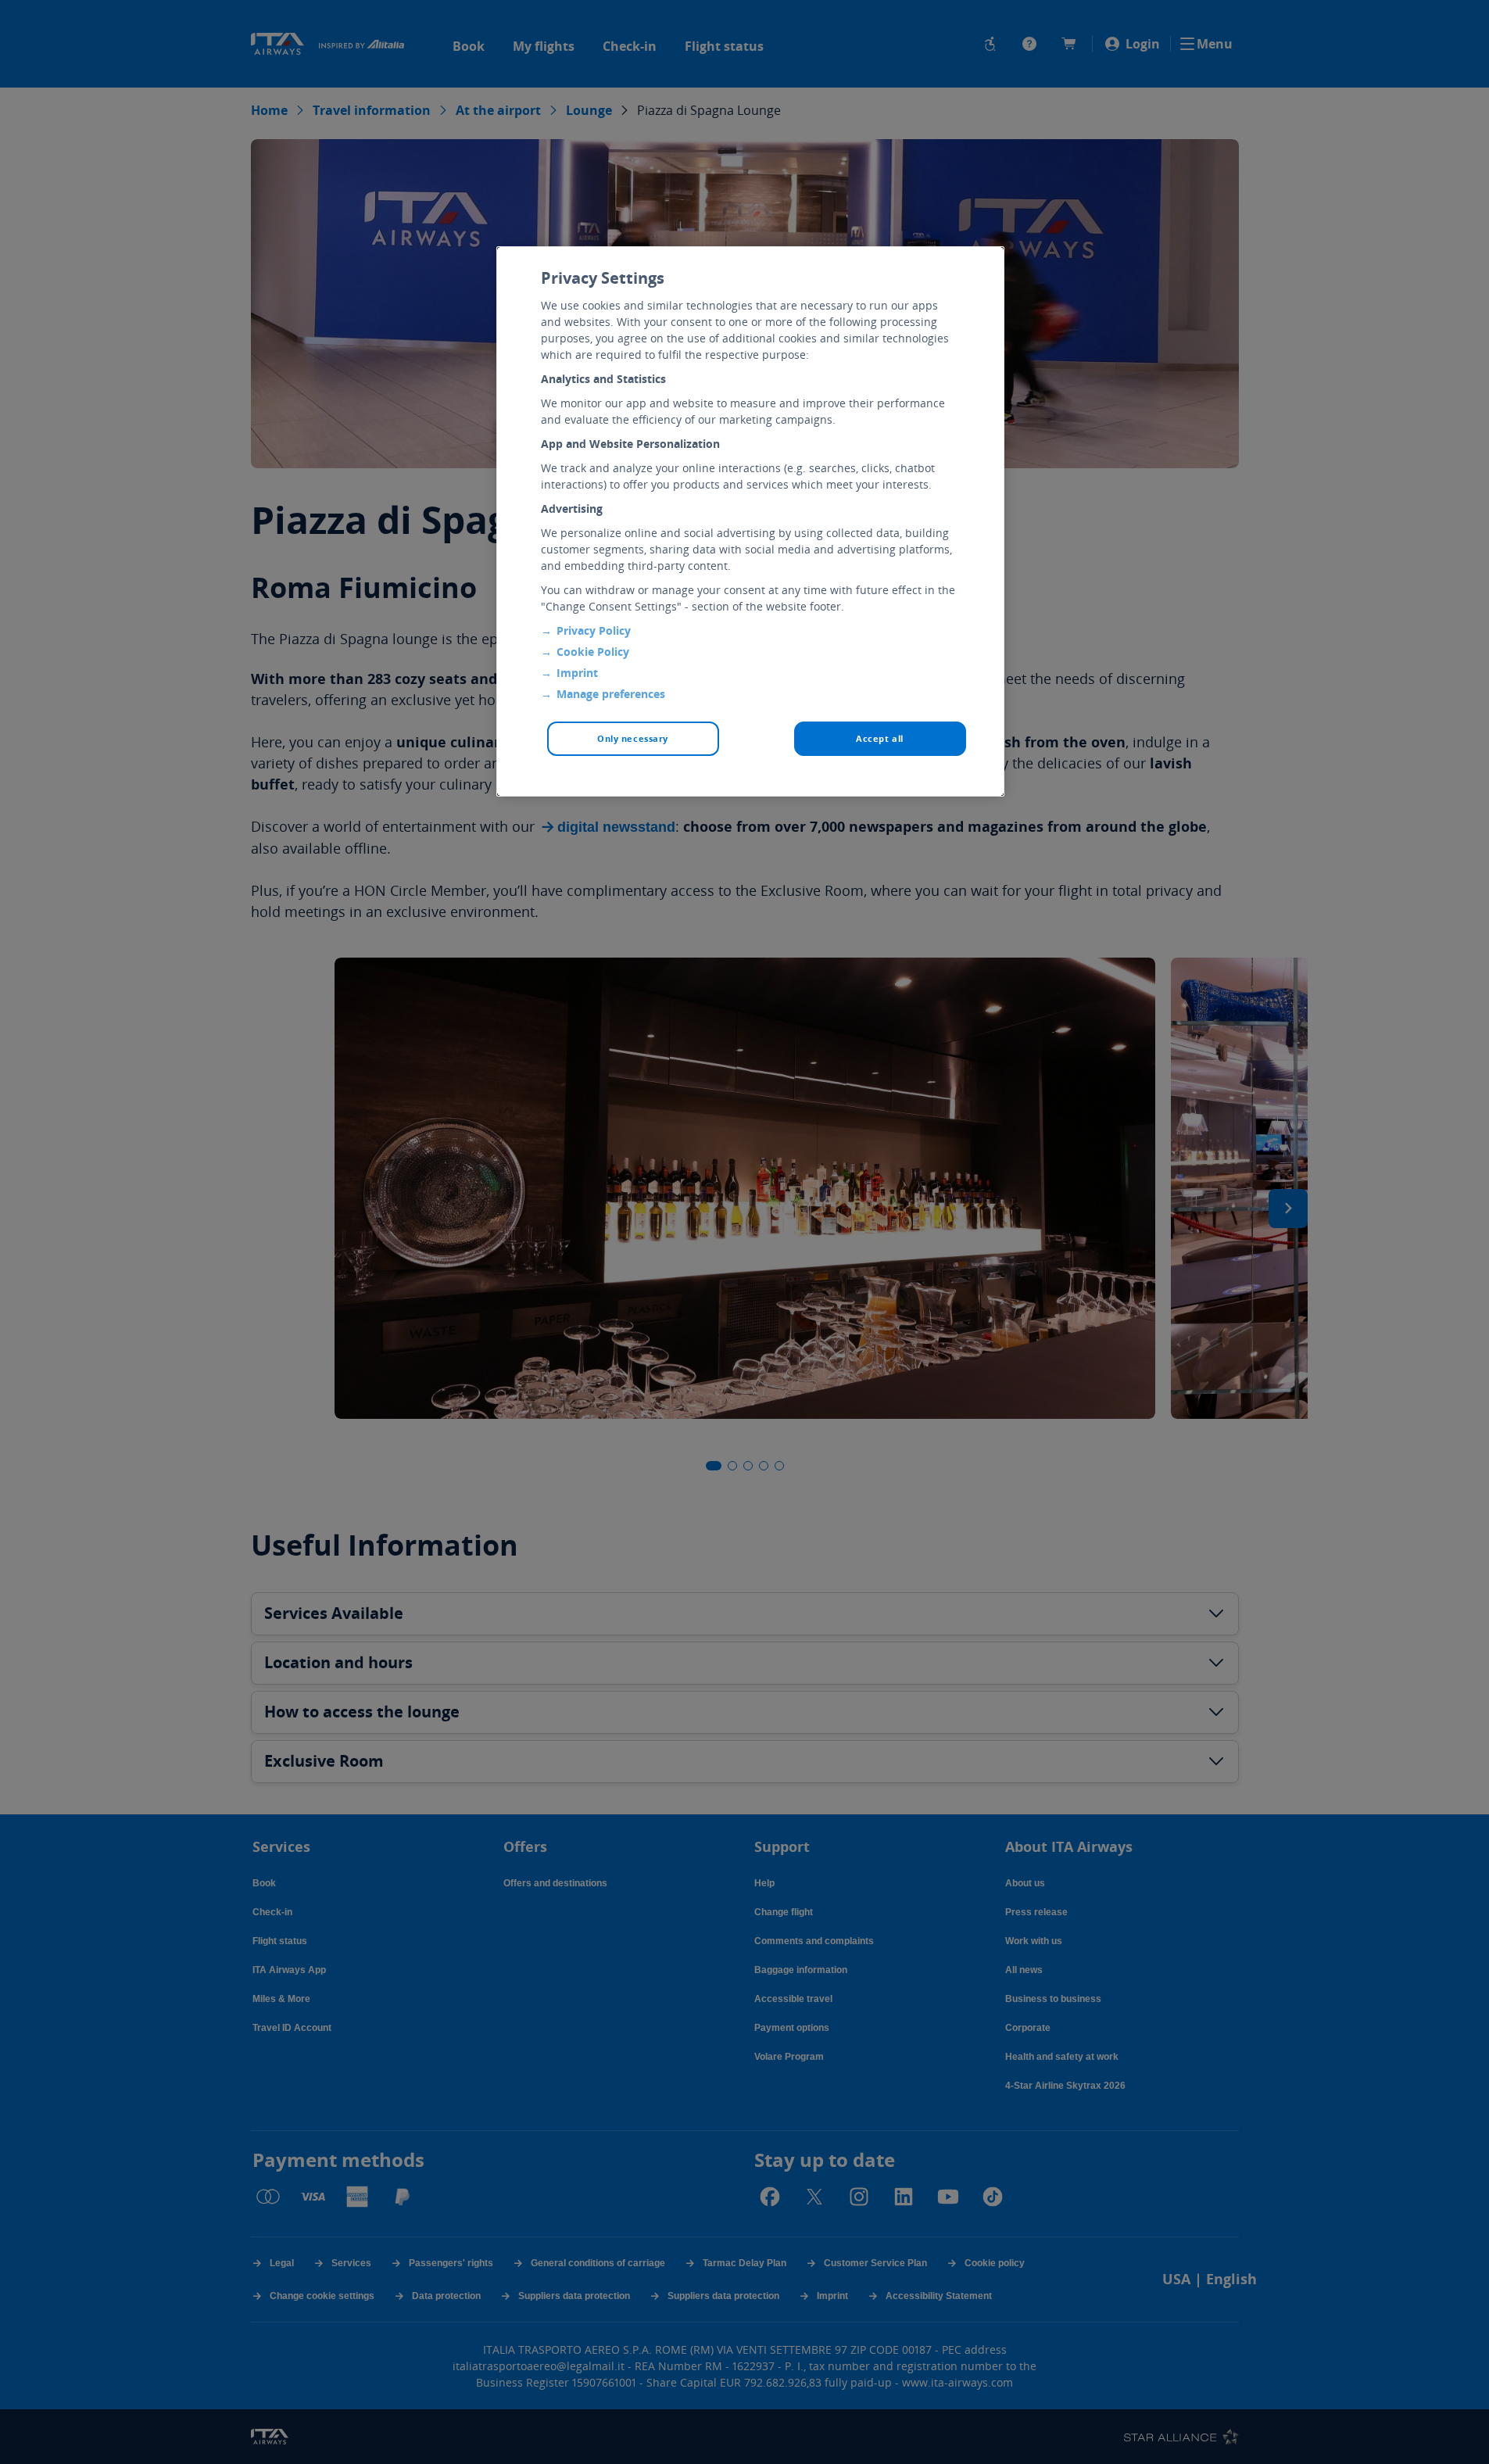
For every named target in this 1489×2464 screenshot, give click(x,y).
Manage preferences (611, 694)
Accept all (880, 738)
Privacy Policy (594, 630)
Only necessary (633, 738)
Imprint (577, 673)
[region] (750, 521)
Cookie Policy (593, 652)
